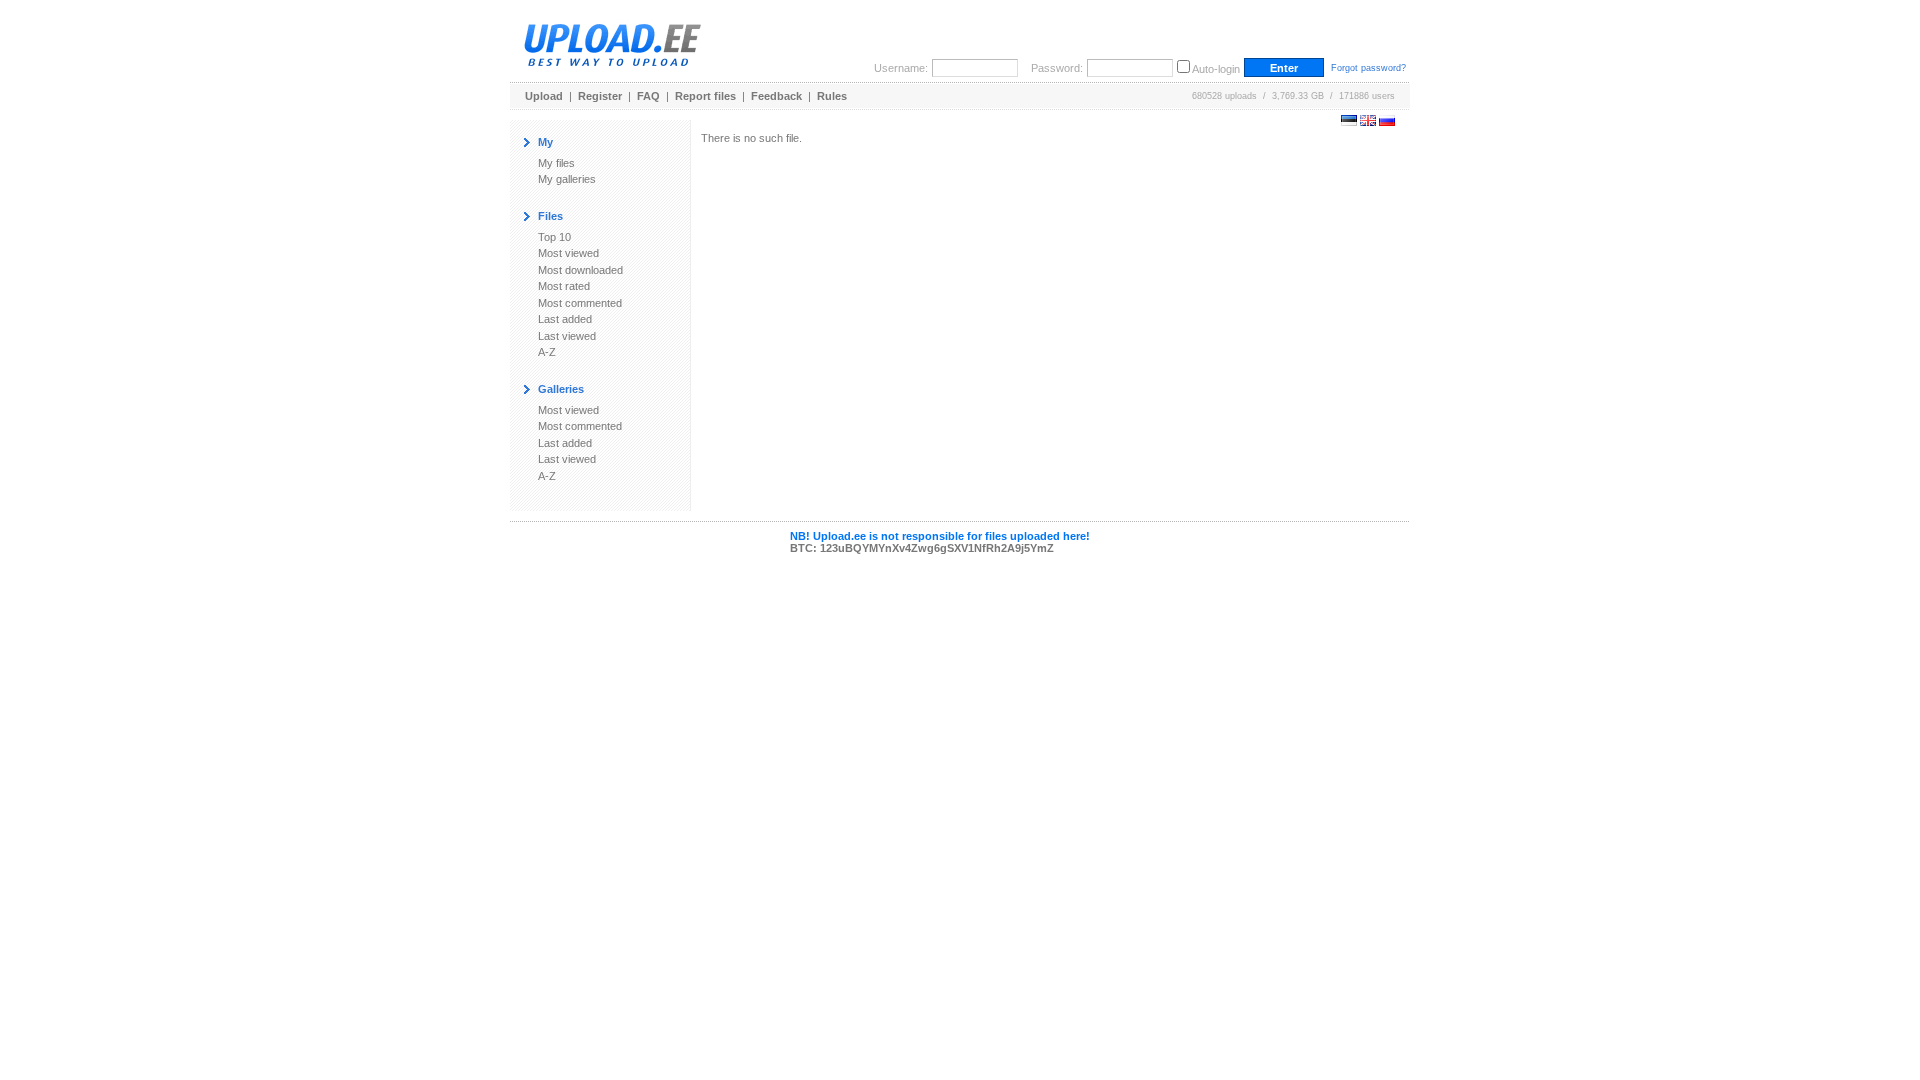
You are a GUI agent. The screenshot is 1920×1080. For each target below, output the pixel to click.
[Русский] (1387, 122)
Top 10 (554, 237)
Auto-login (1216, 69)
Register (600, 96)
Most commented (580, 303)
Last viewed (567, 336)
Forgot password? (1368, 68)
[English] (1368, 122)
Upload (544, 96)
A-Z (547, 352)
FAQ (648, 96)
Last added (565, 319)
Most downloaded (580, 270)
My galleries (567, 179)
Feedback (776, 96)
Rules (832, 96)
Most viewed (568, 253)
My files (556, 163)
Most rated (564, 286)
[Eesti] (1349, 122)
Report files (705, 96)
